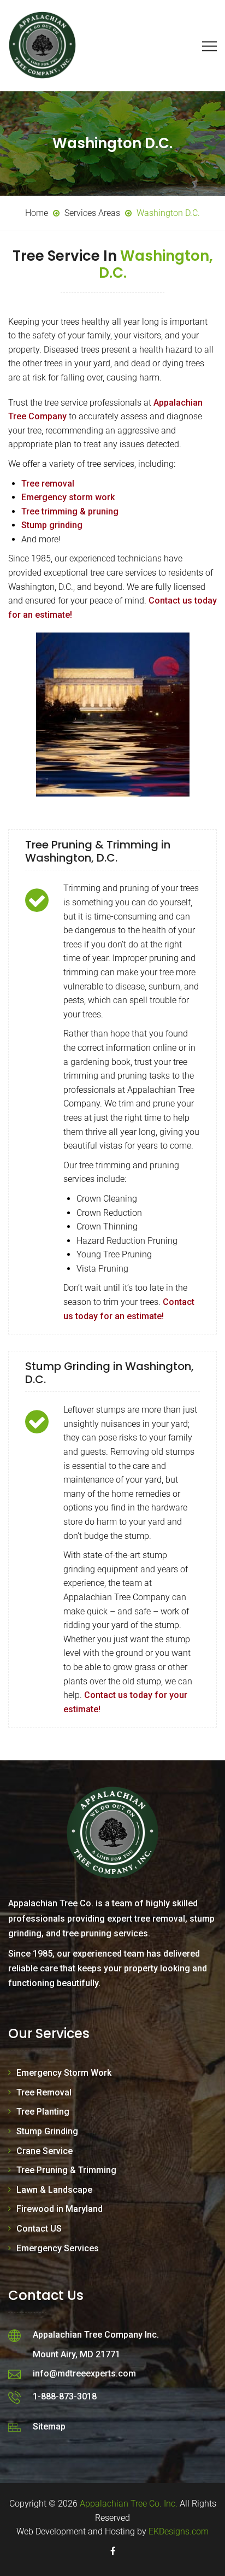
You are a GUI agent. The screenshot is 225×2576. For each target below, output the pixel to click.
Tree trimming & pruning (70, 511)
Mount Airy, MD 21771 (76, 2354)
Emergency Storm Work (64, 2073)
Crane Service (45, 2151)
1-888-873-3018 (65, 2396)
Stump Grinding (47, 2131)
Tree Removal (44, 2092)
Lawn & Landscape (54, 2190)
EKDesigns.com (179, 2531)
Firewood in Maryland (60, 2209)
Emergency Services (58, 2248)
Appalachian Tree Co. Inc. (129, 2504)
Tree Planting (43, 2112)
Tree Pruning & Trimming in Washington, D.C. (98, 851)
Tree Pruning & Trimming (66, 2170)
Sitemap (49, 2426)
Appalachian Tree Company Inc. (96, 2335)
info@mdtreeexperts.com (84, 2373)
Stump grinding (52, 525)
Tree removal (48, 484)
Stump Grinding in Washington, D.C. (109, 1373)
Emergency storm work (68, 497)
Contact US (39, 2229)
